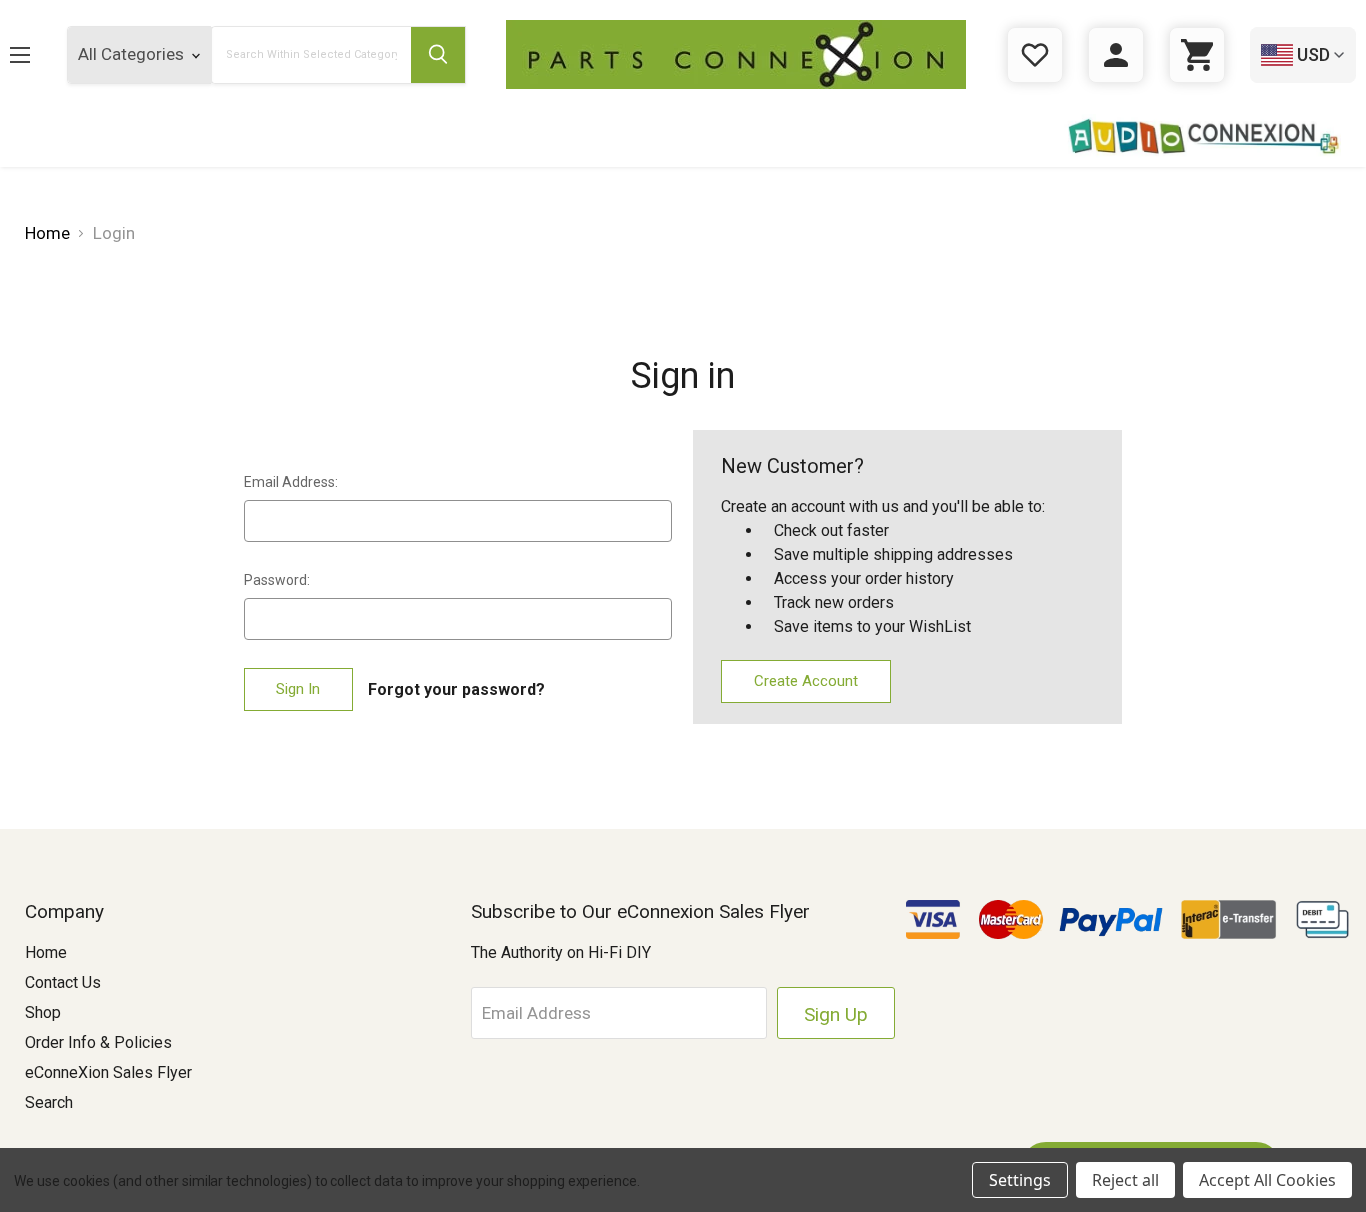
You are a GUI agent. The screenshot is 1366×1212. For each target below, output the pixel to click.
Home (46, 952)
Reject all (1125, 1180)
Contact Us (63, 982)
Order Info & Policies (98, 1042)
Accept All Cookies (1267, 1180)
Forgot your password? (456, 689)
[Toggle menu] (35, 54)
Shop (43, 1012)
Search (49, 1102)
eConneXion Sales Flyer (108, 1072)
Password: (277, 580)
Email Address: (291, 482)
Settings (1020, 1180)
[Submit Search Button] (438, 55)
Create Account (806, 681)
